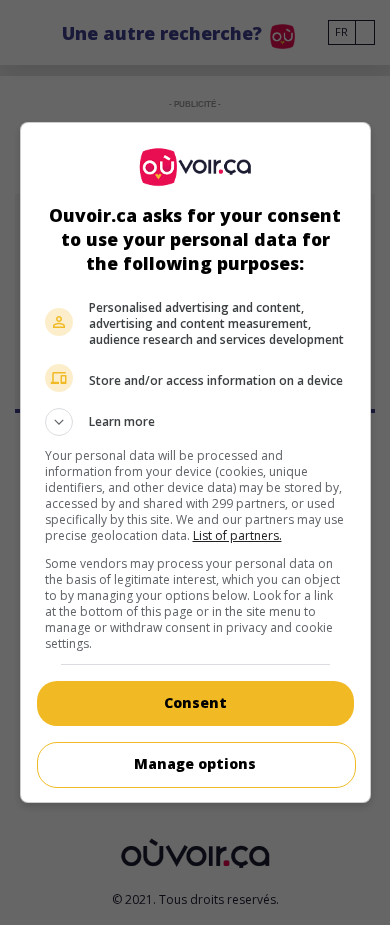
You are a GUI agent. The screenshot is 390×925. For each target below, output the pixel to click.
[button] (195, 422)
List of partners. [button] (237, 535)
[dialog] (195, 462)
